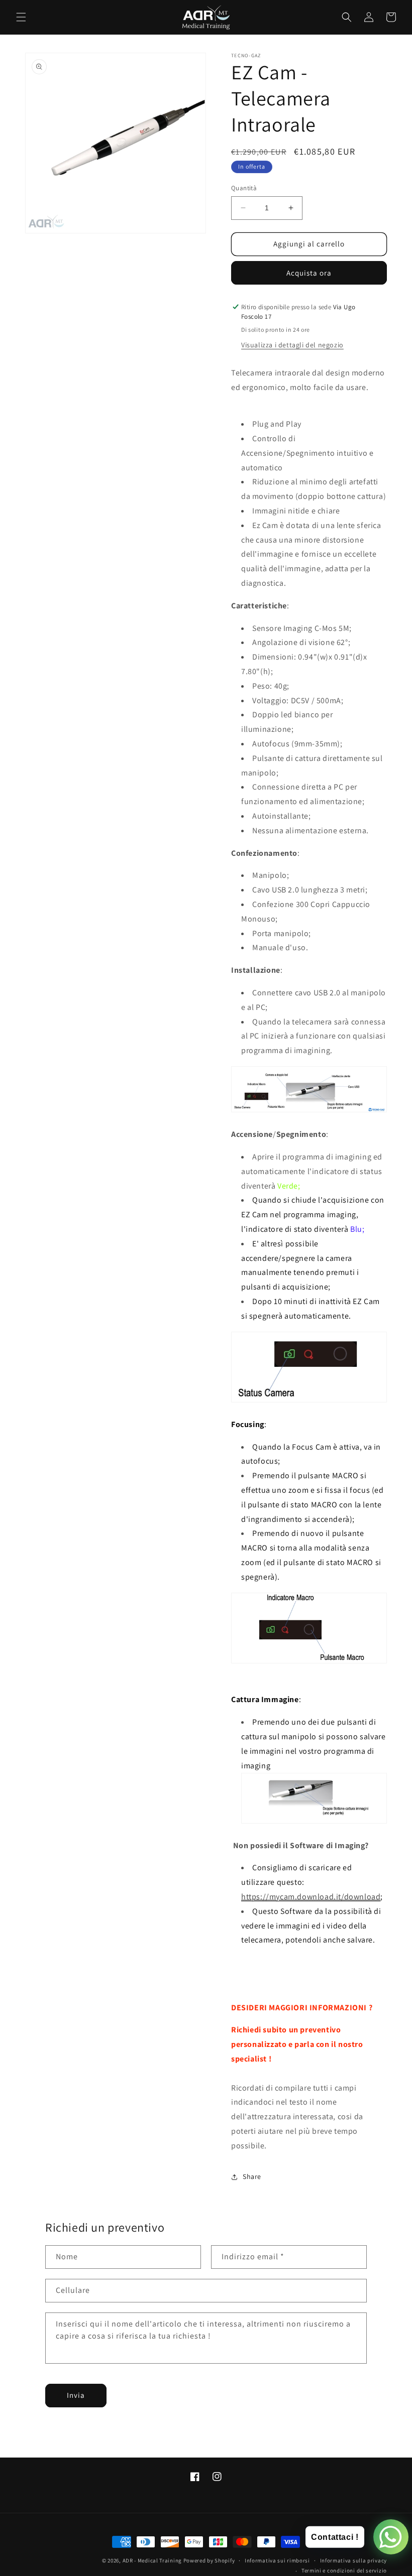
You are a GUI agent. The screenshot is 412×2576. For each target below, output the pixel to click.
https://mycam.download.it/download (311, 1897)
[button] (21, 17)
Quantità (244, 188)
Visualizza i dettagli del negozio (292, 345)
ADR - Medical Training (152, 2560)
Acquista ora (309, 273)
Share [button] (252, 2176)
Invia (76, 2395)
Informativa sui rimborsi (277, 2560)
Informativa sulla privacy (354, 2560)
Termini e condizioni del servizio (344, 2570)
